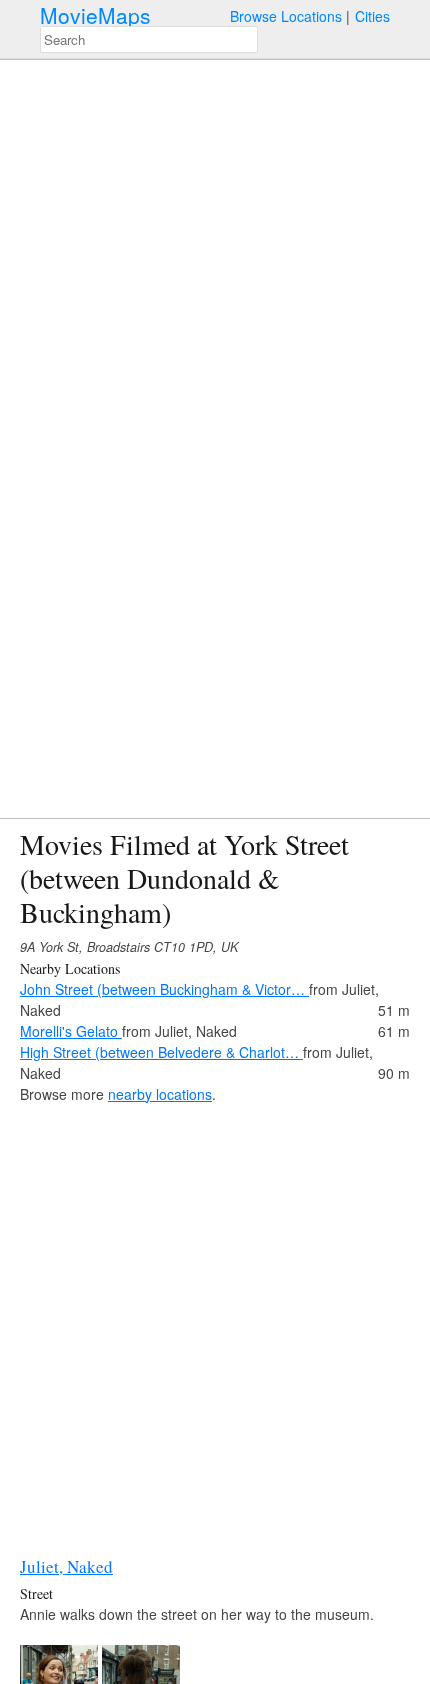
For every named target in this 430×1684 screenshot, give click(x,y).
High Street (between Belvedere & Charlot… (161, 1052)
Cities (372, 16)
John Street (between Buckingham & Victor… (164, 989)
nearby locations (160, 1094)
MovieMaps (95, 15)
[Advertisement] (215, 1320)
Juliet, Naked (66, 1566)
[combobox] (149, 39)
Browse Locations (286, 16)
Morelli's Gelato (71, 1031)
